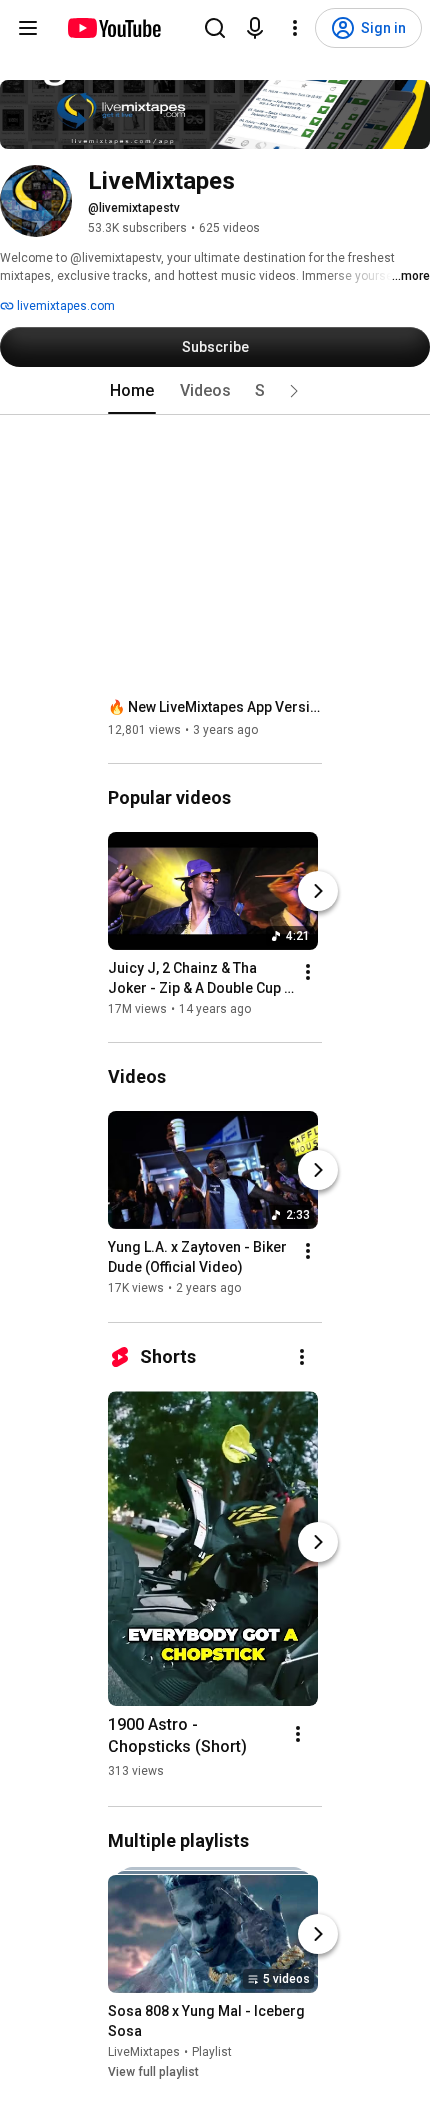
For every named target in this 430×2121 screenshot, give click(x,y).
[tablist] (215, 391)
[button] (294, 391)
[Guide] (28, 28)
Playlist (212, 2052)
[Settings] (295, 28)
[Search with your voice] (255, 28)
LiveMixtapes (144, 2052)
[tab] (132, 391)
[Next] (318, 891)
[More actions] (308, 972)
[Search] (215, 28)
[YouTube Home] (113, 28)
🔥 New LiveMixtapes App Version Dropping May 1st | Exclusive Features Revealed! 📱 (215, 707)
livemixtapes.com (64, 306)
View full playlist (153, 2072)
